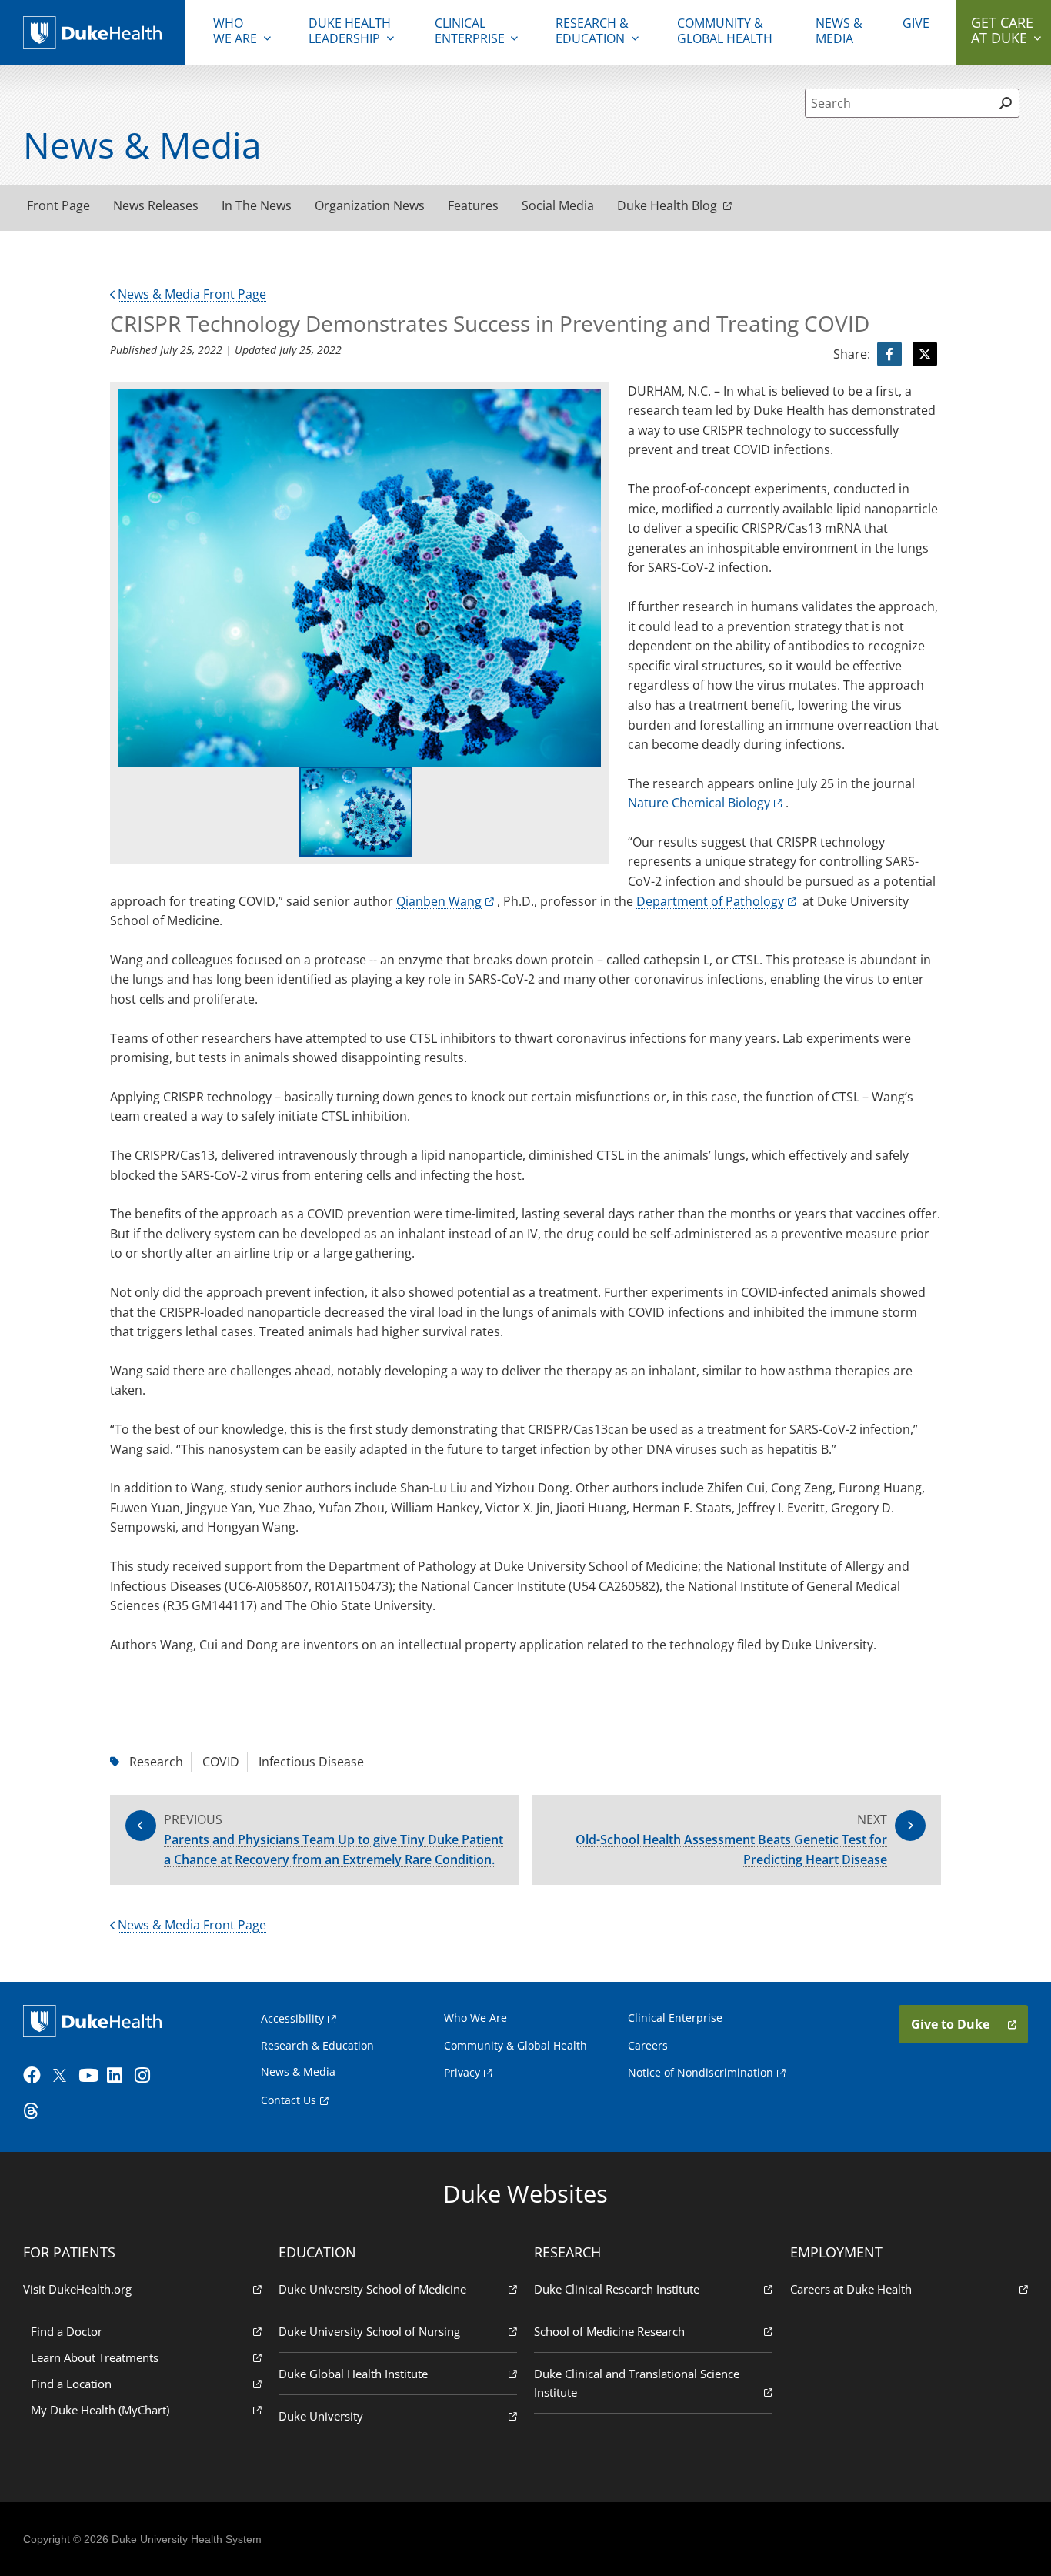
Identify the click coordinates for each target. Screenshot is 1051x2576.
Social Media (558, 205)
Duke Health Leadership (350, 31)
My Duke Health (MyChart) (100, 2410)
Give (916, 23)
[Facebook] (35, 2076)
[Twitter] (63, 2076)
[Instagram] (147, 2076)
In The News (257, 205)
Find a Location (71, 2384)
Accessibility (292, 2018)
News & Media (839, 31)
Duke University (321, 2416)
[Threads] (35, 2111)
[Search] (1005, 103)
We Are (235, 31)
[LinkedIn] (119, 2076)
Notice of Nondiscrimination (701, 2072)
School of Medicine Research (609, 2331)
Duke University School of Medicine (372, 2289)
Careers (648, 2045)
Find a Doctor (67, 2331)
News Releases (156, 205)
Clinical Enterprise (470, 31)
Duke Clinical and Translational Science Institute (637, 2383)
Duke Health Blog (667, 205)
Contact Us (289, 2100)
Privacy (462, 2072)
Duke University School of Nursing (369, 2331)
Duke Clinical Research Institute (617, 2289)
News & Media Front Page (192, 294)
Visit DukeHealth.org (77, 2289)
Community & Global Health (725, 31)
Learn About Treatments (95, 2357)
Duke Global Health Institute (353, 2374)
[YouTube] (91, 2076)
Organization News (370, 205)
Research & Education (592, 31)
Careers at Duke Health (851, 2289)
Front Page (58, 205)
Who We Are (475, 2018)
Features (473, 205)
